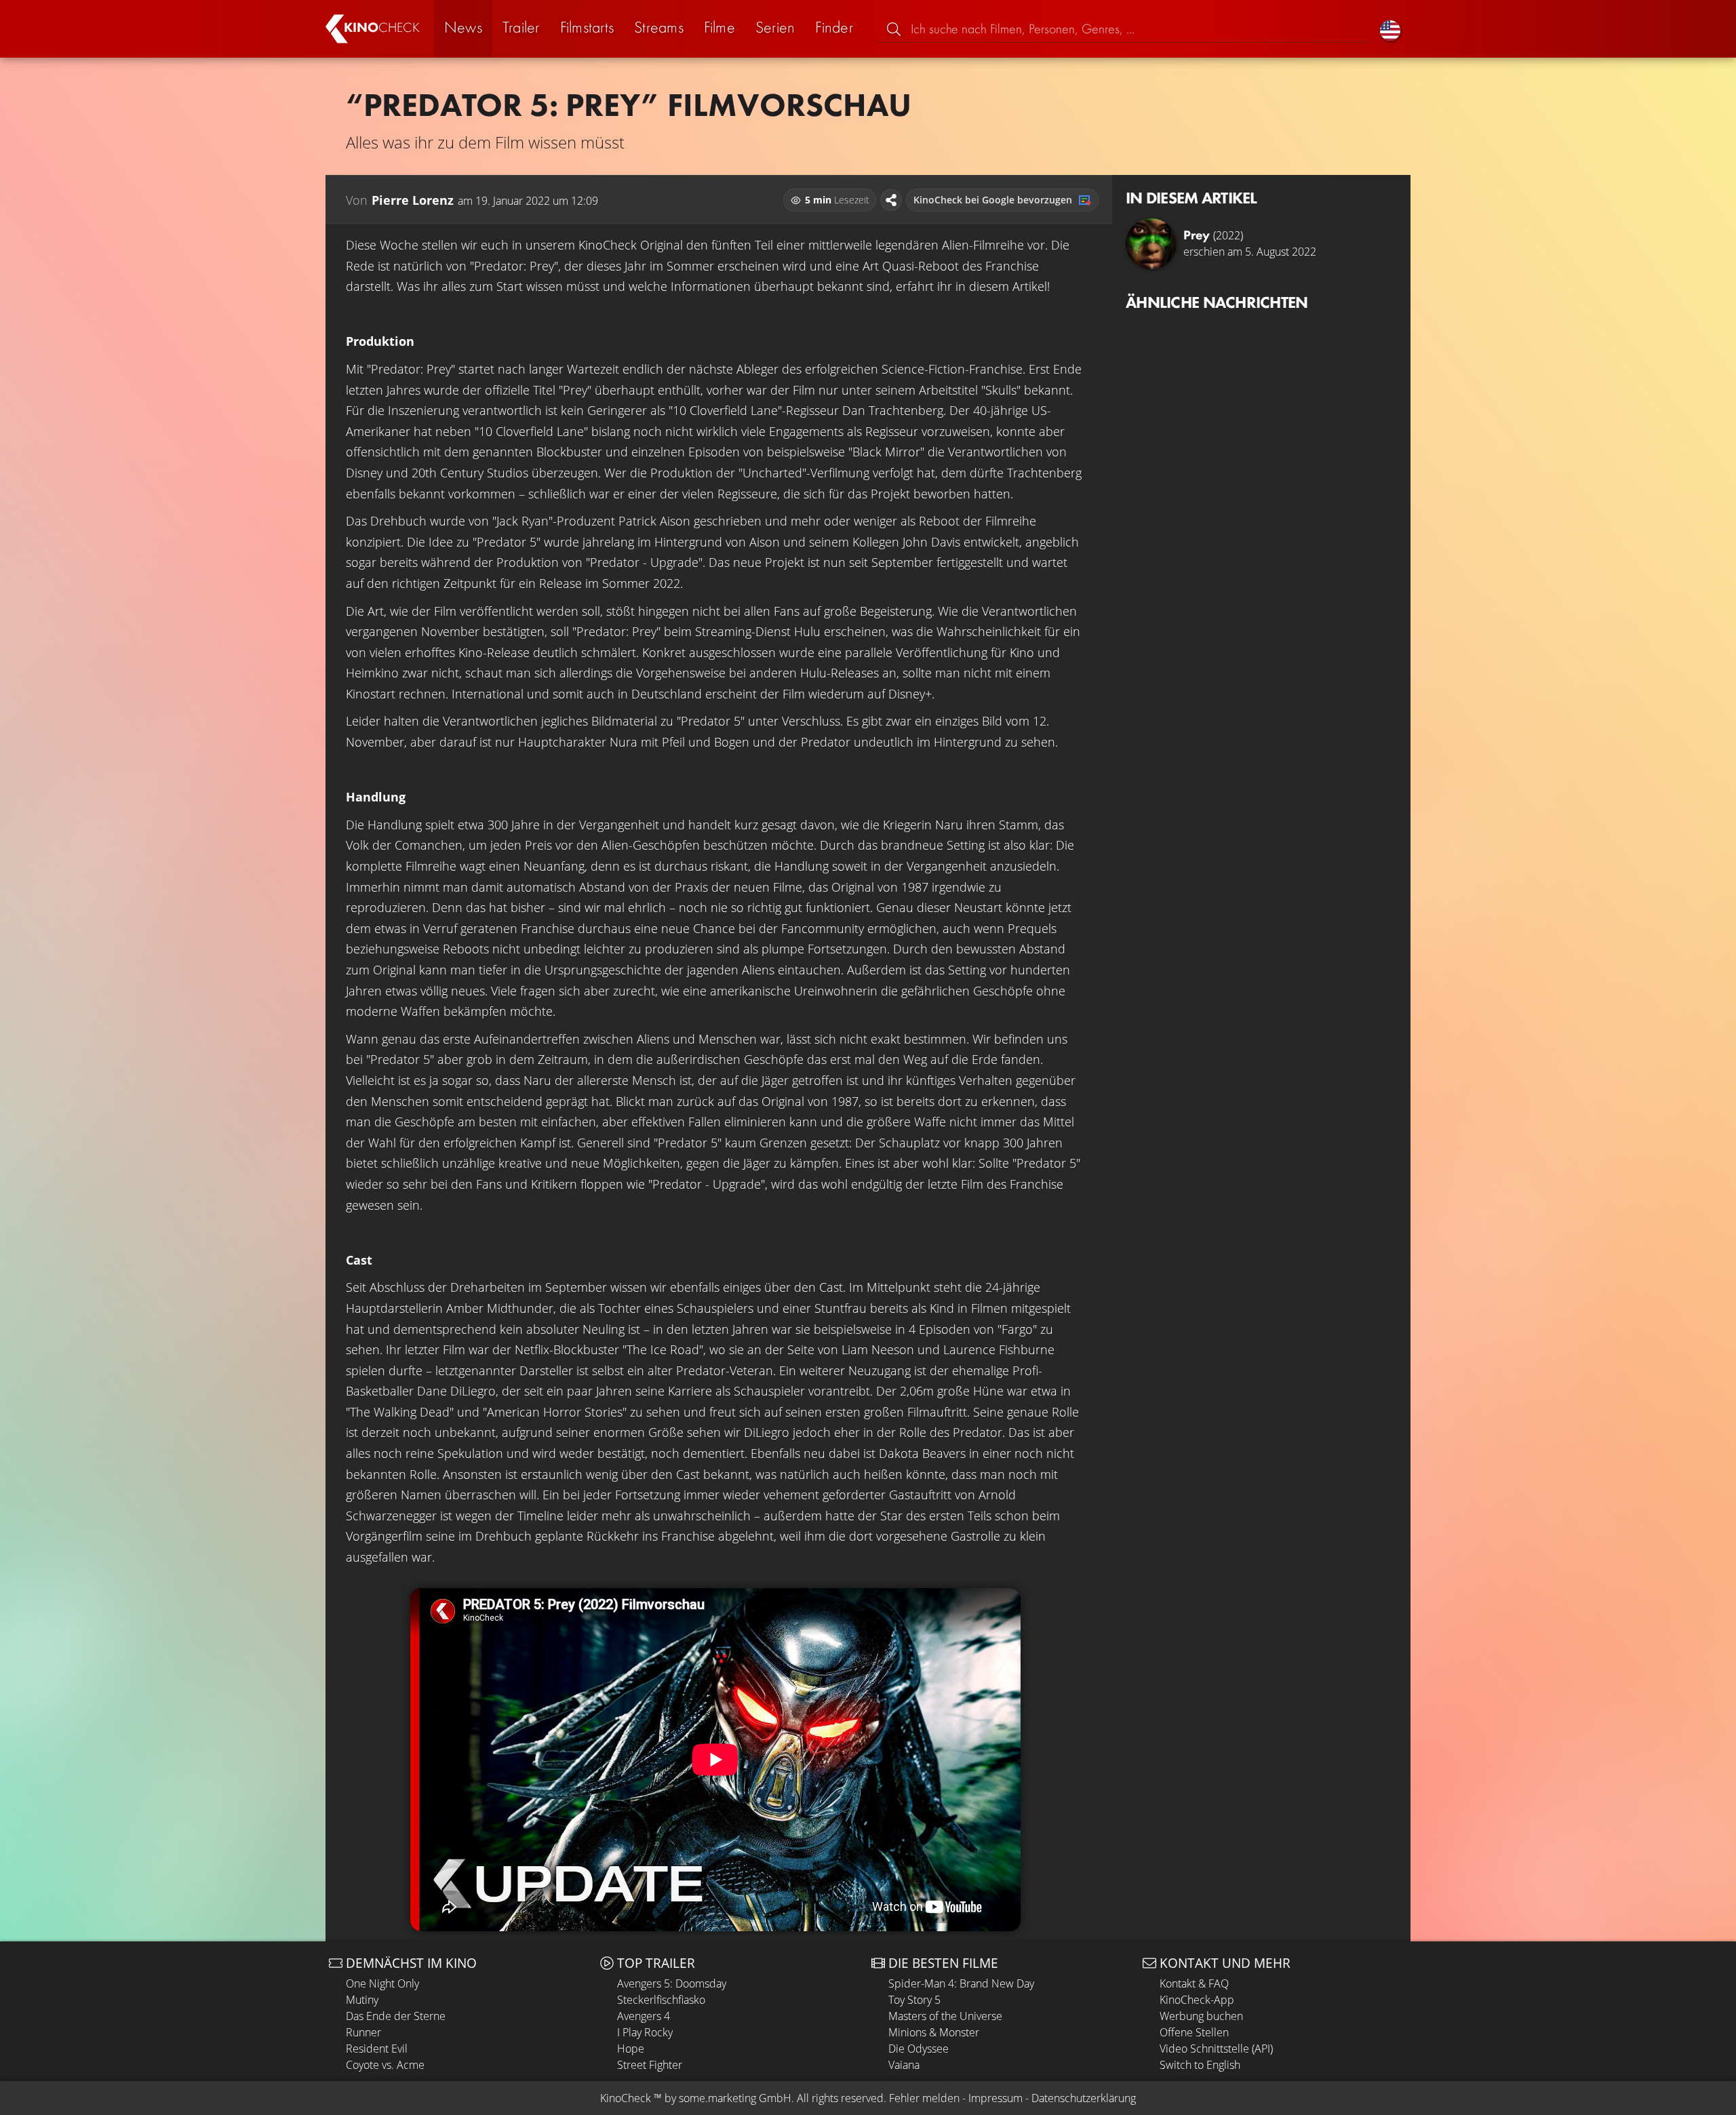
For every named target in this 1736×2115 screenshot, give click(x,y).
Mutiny (362, 2000)
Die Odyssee (919, 2049)
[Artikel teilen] (891, 200)
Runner (363, 2032)
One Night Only (382, 1983)
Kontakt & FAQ (1194, 1983)
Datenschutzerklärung (1084, 2098)
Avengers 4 (644, 2016)
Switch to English (1200, 2065)
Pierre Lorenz (413, 200)
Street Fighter (650, 2065)
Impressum (995, 2098)
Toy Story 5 (914, 2000)
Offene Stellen (1194, 2032)
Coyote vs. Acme (385, 2065)
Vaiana (904, 2065)
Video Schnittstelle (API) (1216, 2049)
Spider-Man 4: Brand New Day (961, 1983)
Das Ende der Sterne (396, 2016)
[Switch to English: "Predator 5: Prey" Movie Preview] (1390, 29)
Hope (631, 2049)
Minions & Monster (934, 2032)
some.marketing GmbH (735, 2098)
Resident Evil (377, 2049)
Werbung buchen (1201, 2016)
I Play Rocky (645, 2032)
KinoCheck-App (1197, 2000)
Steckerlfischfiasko (661, 2000)
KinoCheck (626, 2098)
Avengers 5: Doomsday (672, 1983)
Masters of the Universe (945, 2016)
